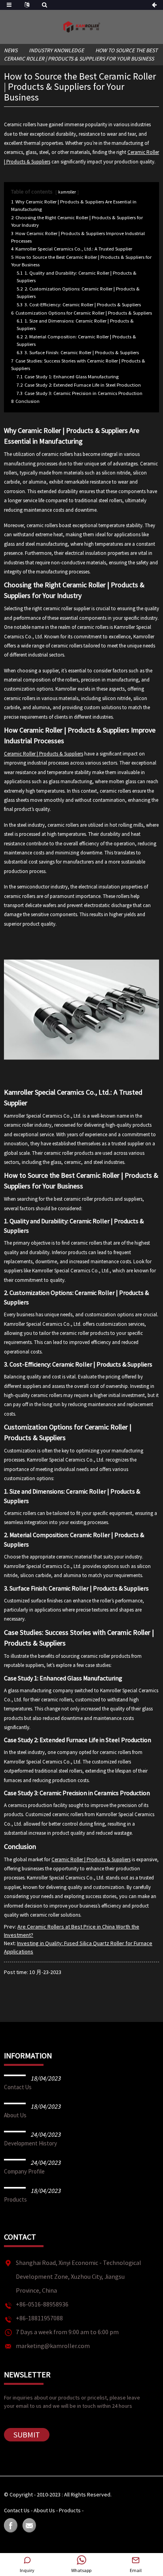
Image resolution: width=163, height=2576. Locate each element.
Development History (30, 2143)
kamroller (67, 192)
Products (15, 2199)
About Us (15, 2115)
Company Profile (24, 2171)
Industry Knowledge (56, 50)
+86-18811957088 (39, 2318)
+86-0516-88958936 (42, 2304)
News (11, 50)
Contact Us (18, 2087)
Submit (27, 2435)
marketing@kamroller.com (53, 2346)
